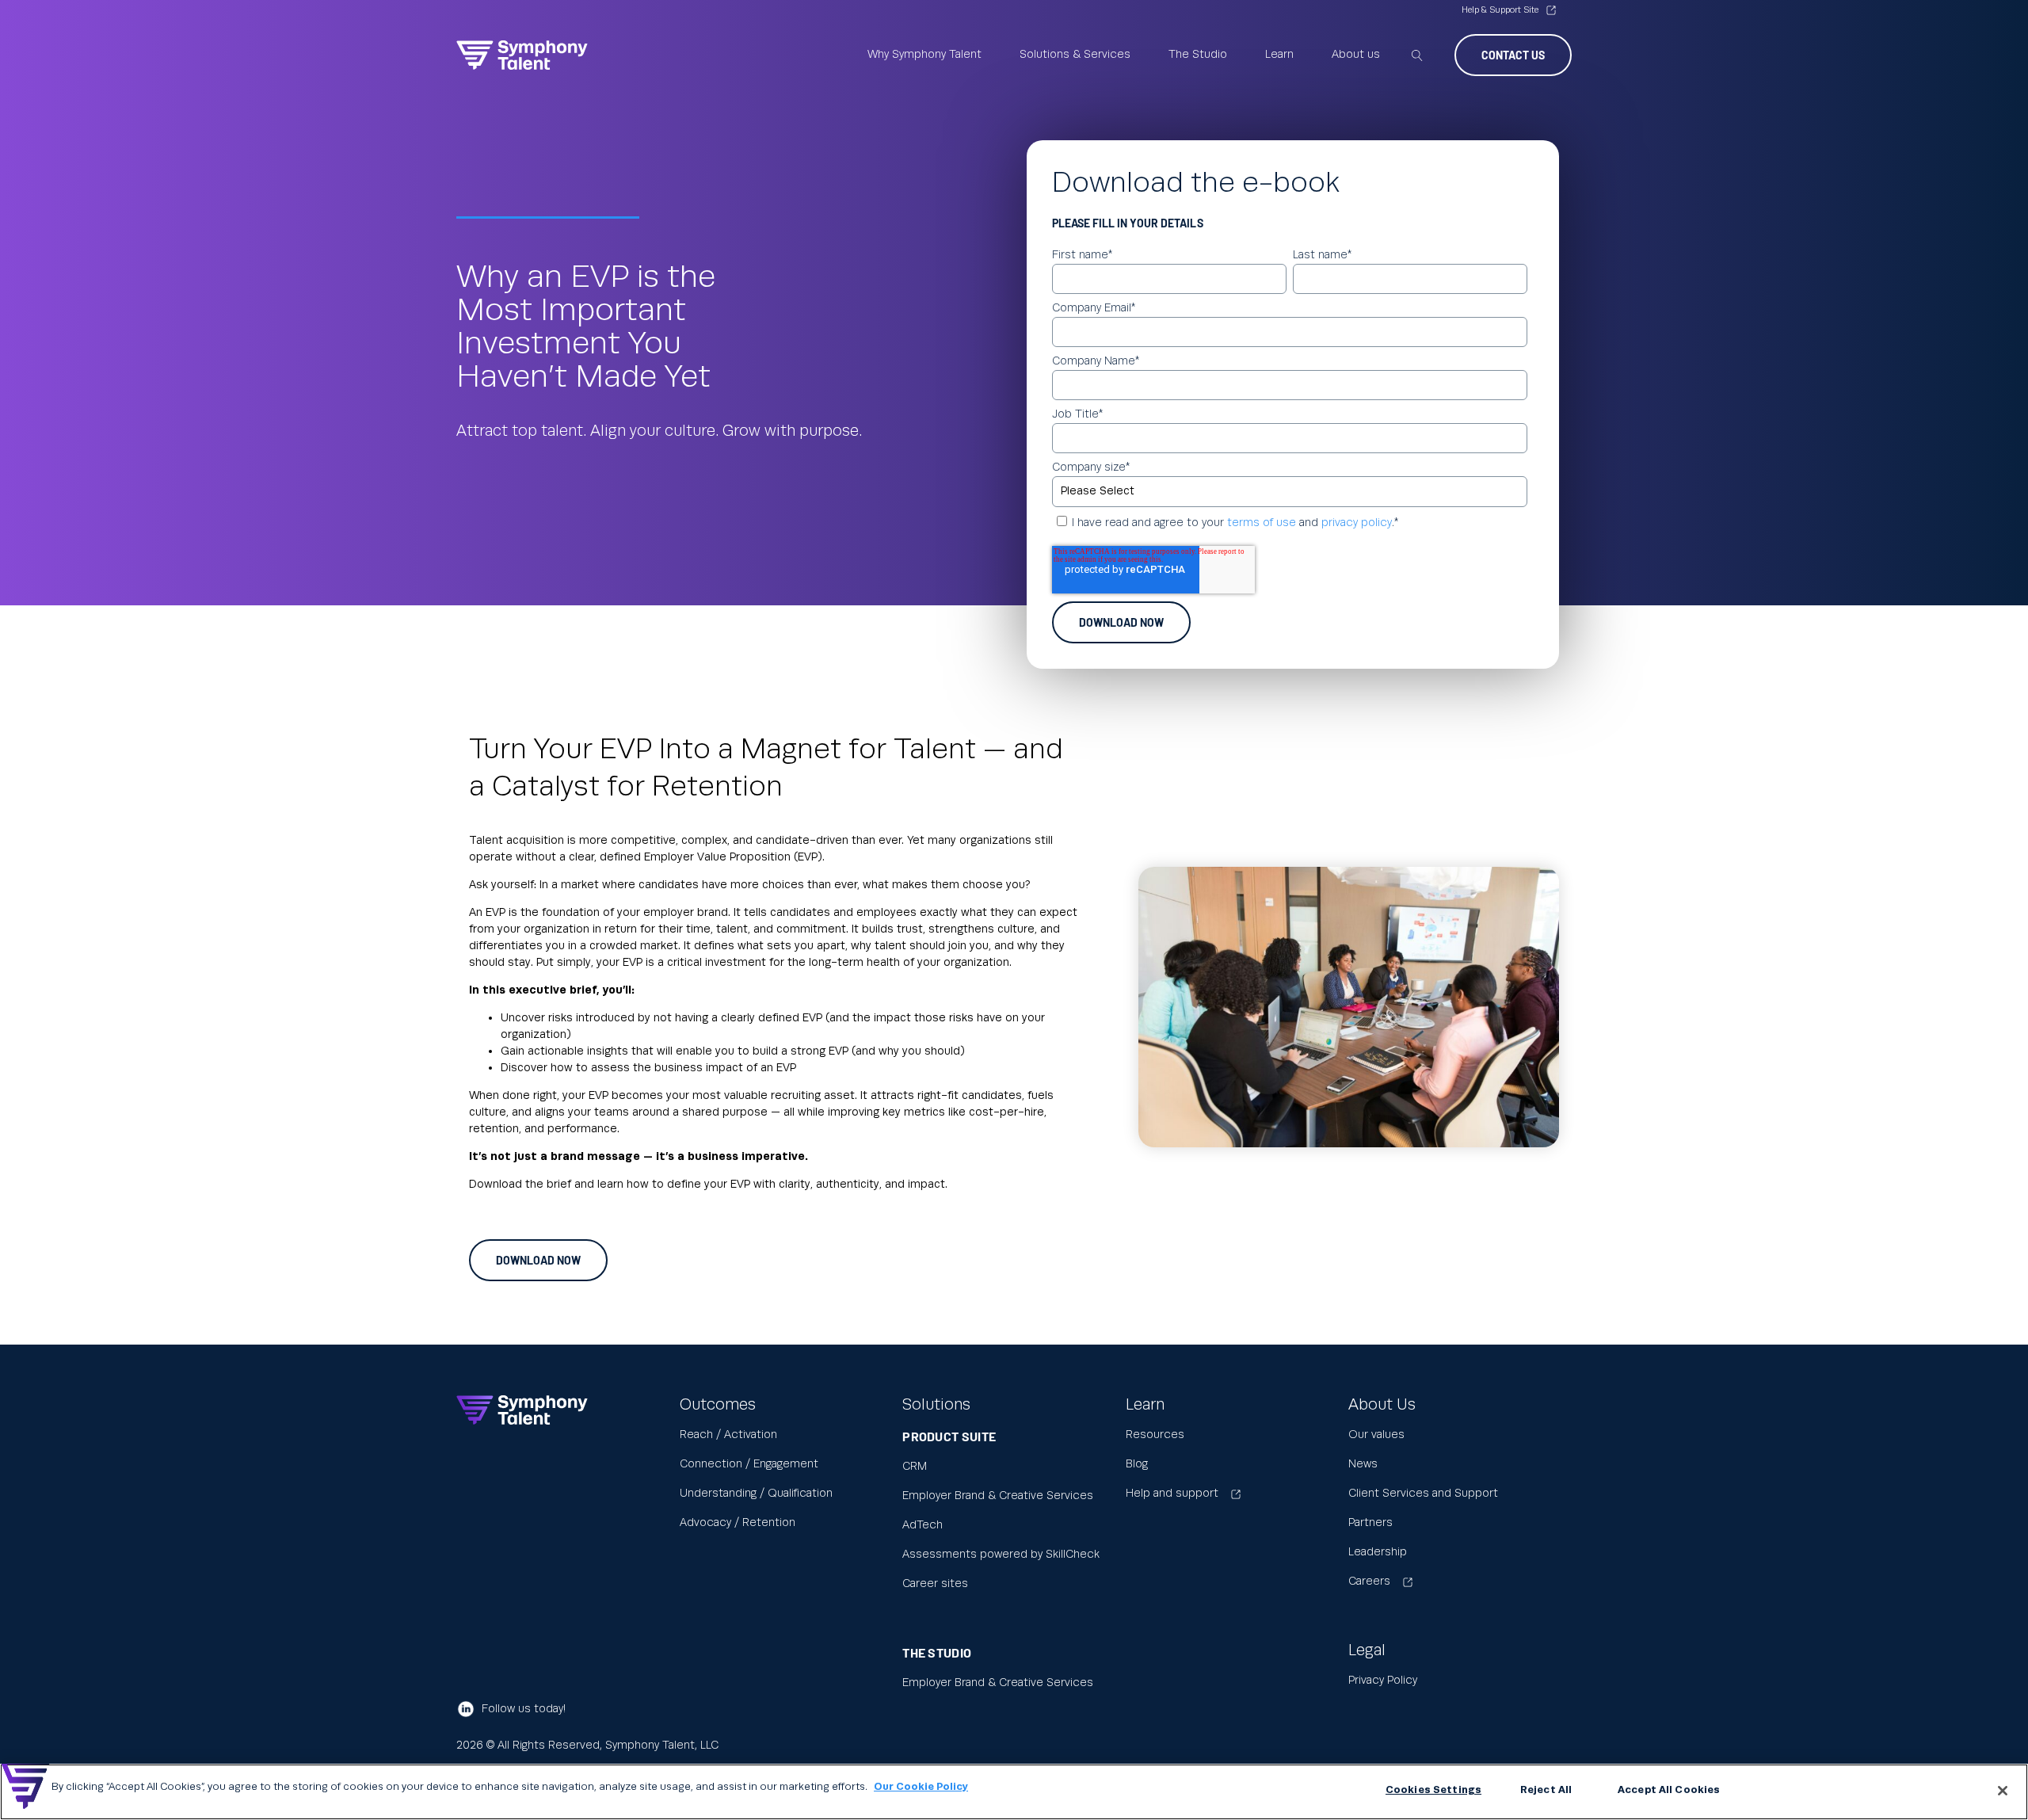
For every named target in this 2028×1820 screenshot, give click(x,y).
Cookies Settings (1433, 1790)
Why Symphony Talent (924, 55)
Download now (538, 1260)
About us (1356, 55)
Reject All (1546, 1790)
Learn (1279, 55)
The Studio (1198, 55)
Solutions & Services (1075, 55)
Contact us (1513, 55)
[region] (1014, 1792)
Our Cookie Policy (921, 1787)
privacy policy (1357, 523)
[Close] (2003, 1791)
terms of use (1262, 523)
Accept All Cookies (1669, 1790)
